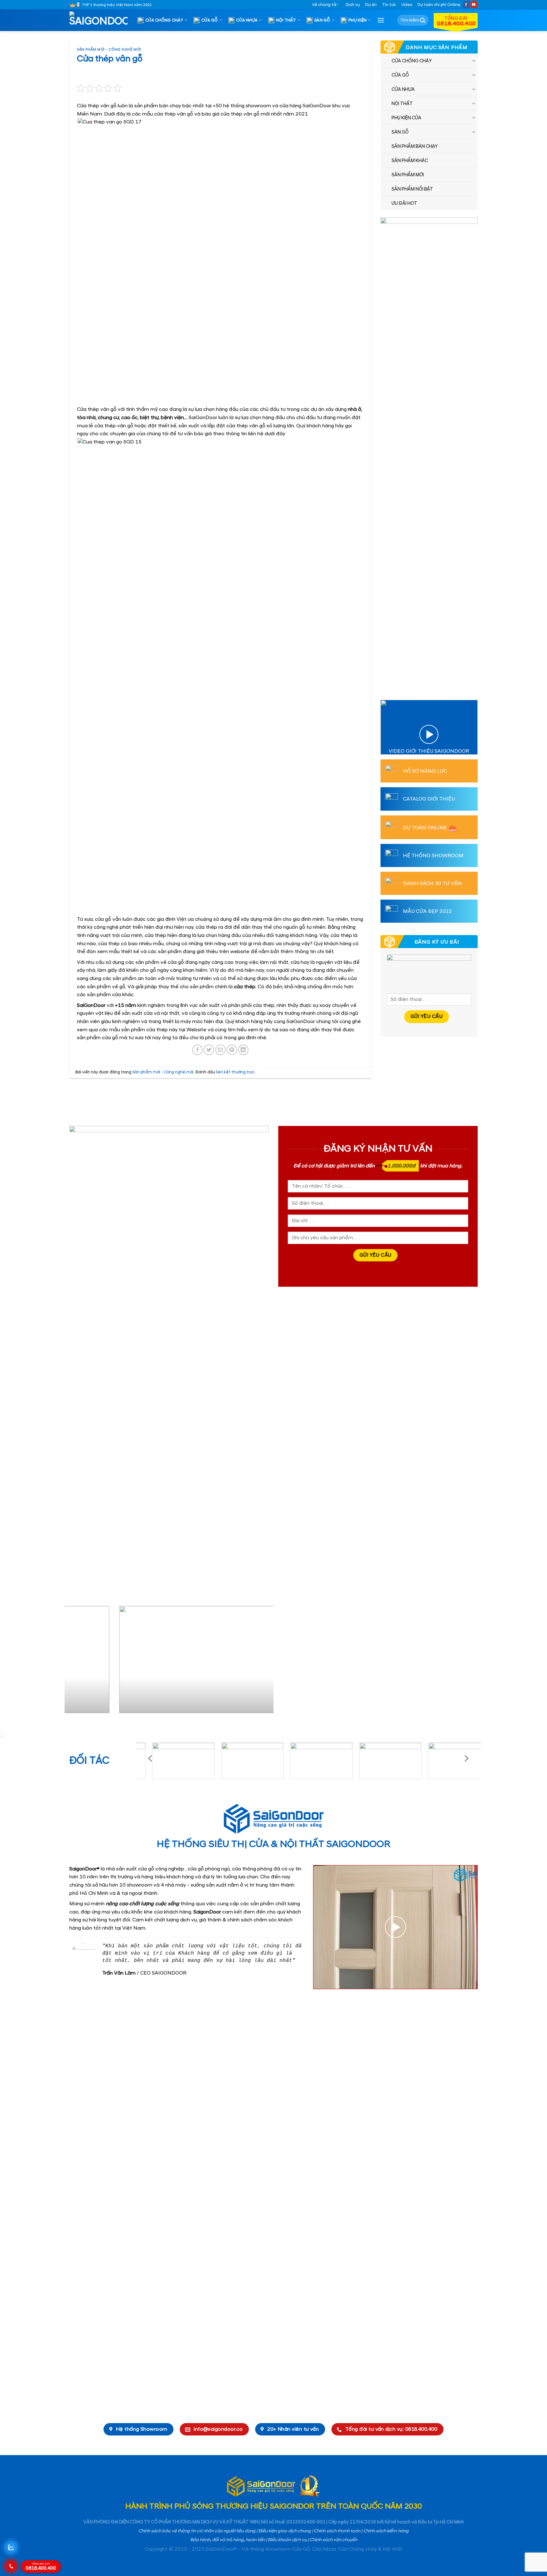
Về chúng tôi (324, 5)
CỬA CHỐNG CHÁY (164, 20)
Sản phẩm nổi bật (412, 189)
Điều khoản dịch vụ (287, 2540)
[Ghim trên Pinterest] (232, 1050)
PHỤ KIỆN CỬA (406, 118)
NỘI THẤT (286, 20)
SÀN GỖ (322, 20)
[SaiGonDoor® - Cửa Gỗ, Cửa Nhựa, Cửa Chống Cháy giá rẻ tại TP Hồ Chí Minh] (101, 20)
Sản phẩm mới (408, 175)
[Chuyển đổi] (474, 60)
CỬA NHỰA (247, 20)
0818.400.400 (41, 2567)
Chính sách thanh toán (337, 2531)
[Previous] (77, 1662)
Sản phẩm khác (410, 161)
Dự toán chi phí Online (439, 5)
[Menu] (381, 20)
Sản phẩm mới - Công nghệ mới (109, 50)
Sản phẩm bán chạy (415, 147)
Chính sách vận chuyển (333, 2540)
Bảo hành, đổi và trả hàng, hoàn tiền (228, 2540)
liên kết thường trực (235, 1072)
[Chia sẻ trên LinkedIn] (243, 1050)
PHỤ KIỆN (358, 20)
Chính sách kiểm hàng (386, 2531)
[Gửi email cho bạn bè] (220, 1050)
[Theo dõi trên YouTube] (474, 5)
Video (407, 5)
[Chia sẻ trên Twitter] (209, 1050)
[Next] (261, 1662)
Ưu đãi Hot (404, 204)
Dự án (371, 5)
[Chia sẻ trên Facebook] (197, 1050)
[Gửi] (423, 20)
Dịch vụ (353, 5)
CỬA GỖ (210, 20)
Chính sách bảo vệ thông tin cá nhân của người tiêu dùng (197, 2531)
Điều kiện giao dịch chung (285, 2531)
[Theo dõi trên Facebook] (466, 5)
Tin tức (389, 5)
